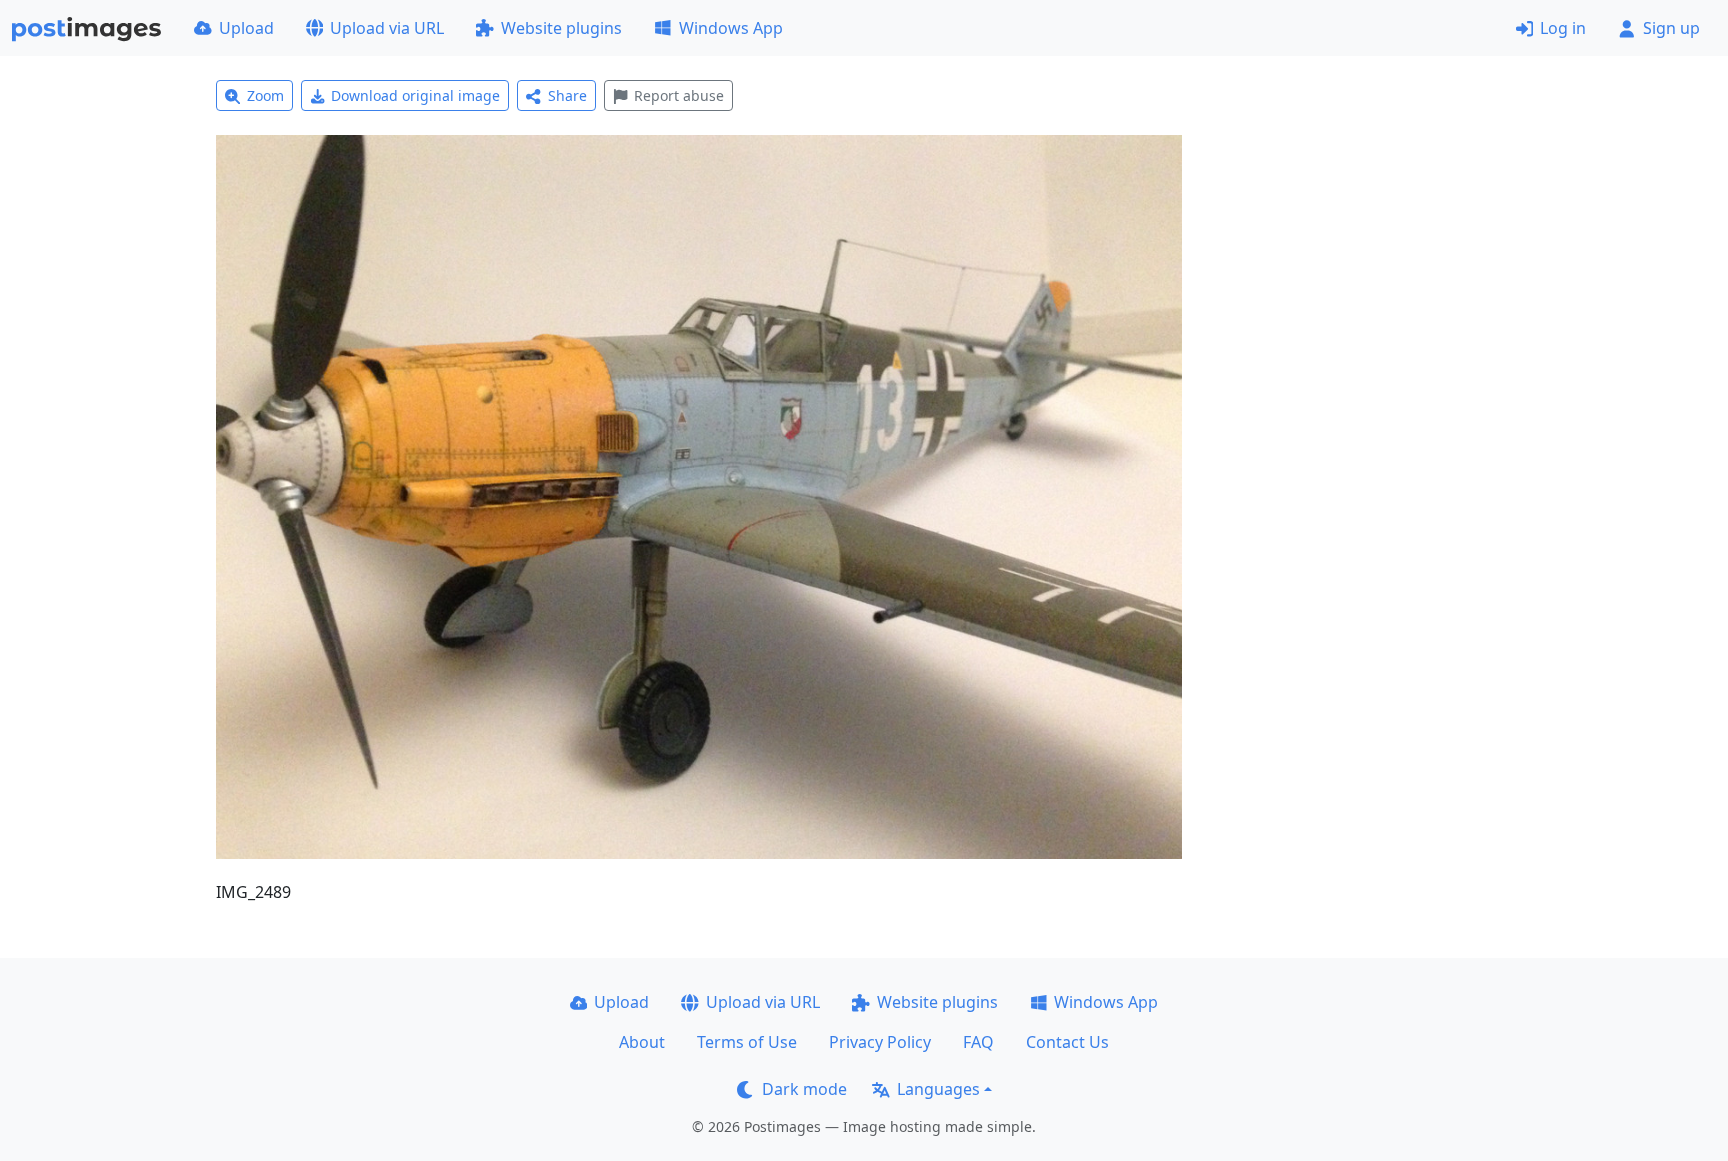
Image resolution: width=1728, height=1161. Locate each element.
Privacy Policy (880, 1042)
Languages (938, 1089)
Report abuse (679, 95)
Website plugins (561, 28)
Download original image (415, 95)
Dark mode (804, 1089)
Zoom (265, 95)
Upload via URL (387, 28)
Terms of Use (747, 1042)
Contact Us (1067, 1042)
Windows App (731, 28)
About (642, 1042)
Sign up (1671, 28)
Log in (1563, 28)
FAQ (978, 1042)
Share (567, 95)
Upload (246, 28)
